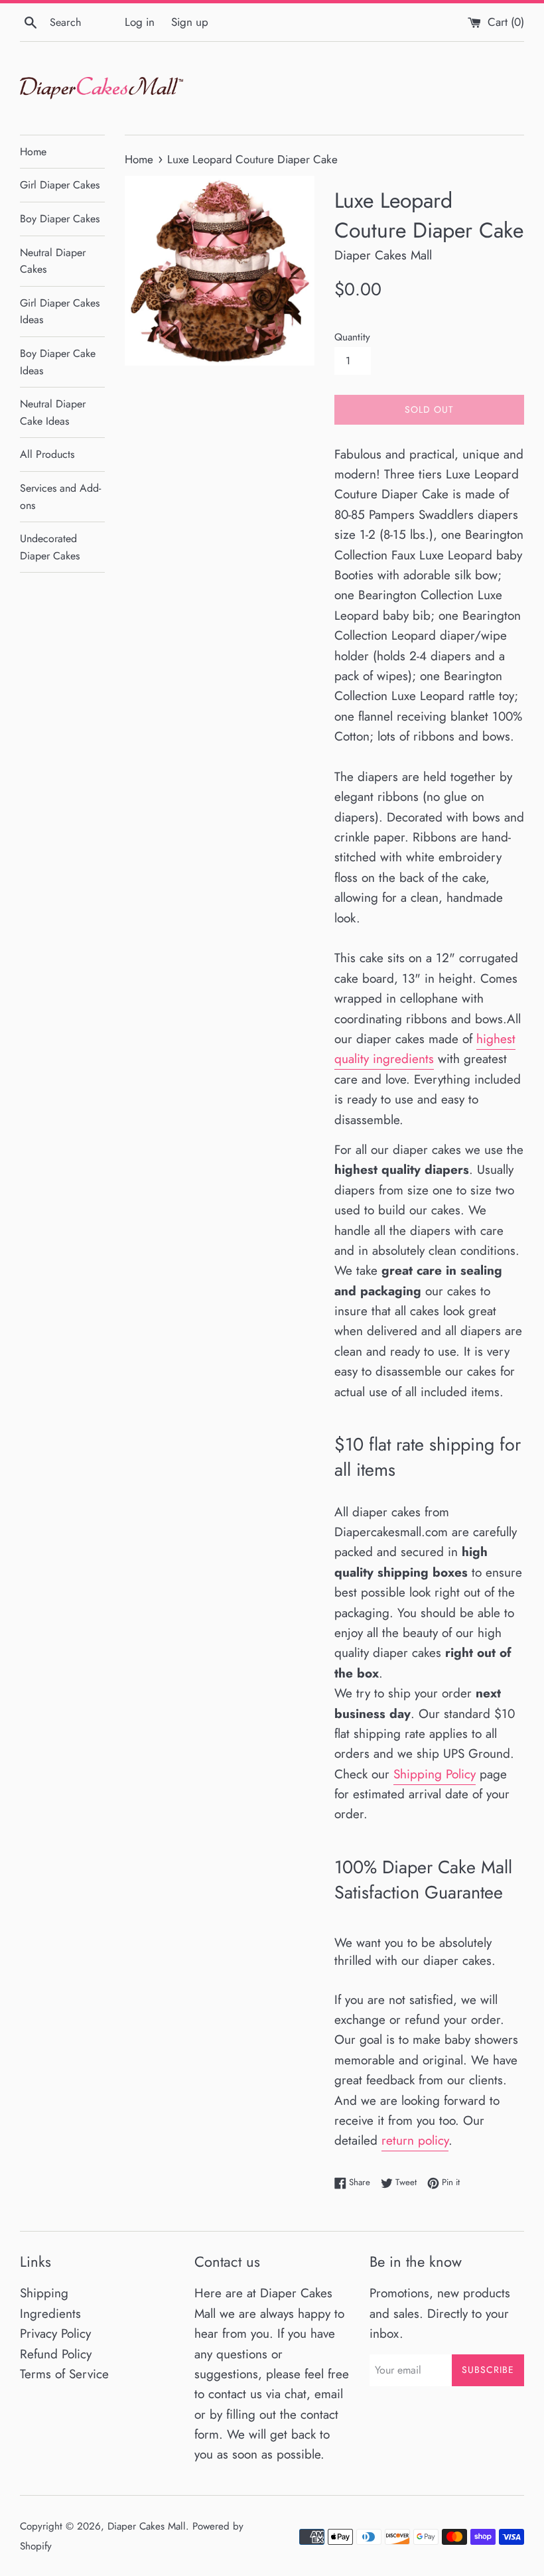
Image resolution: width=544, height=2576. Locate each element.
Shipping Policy (435, 1774)
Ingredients (50, 2314)
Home (33, 152)
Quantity (352, 337)
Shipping (44, 2293)
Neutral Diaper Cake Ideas (53, 412)
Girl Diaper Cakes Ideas (60, 312)
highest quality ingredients (425, 1049)
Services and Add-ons (60, 497)
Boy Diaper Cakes (60, 219)
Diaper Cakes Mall (147, 2526)
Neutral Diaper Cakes (53, 261)
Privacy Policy (55, 2333)
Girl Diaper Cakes (60, 185)
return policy (415, 2140)
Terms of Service (64, 2374)
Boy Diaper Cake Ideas (58, 362)
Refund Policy (56, 2354)
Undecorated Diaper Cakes (50, 547)
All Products (47, 454)
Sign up (190, 22)
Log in (140, 22)
